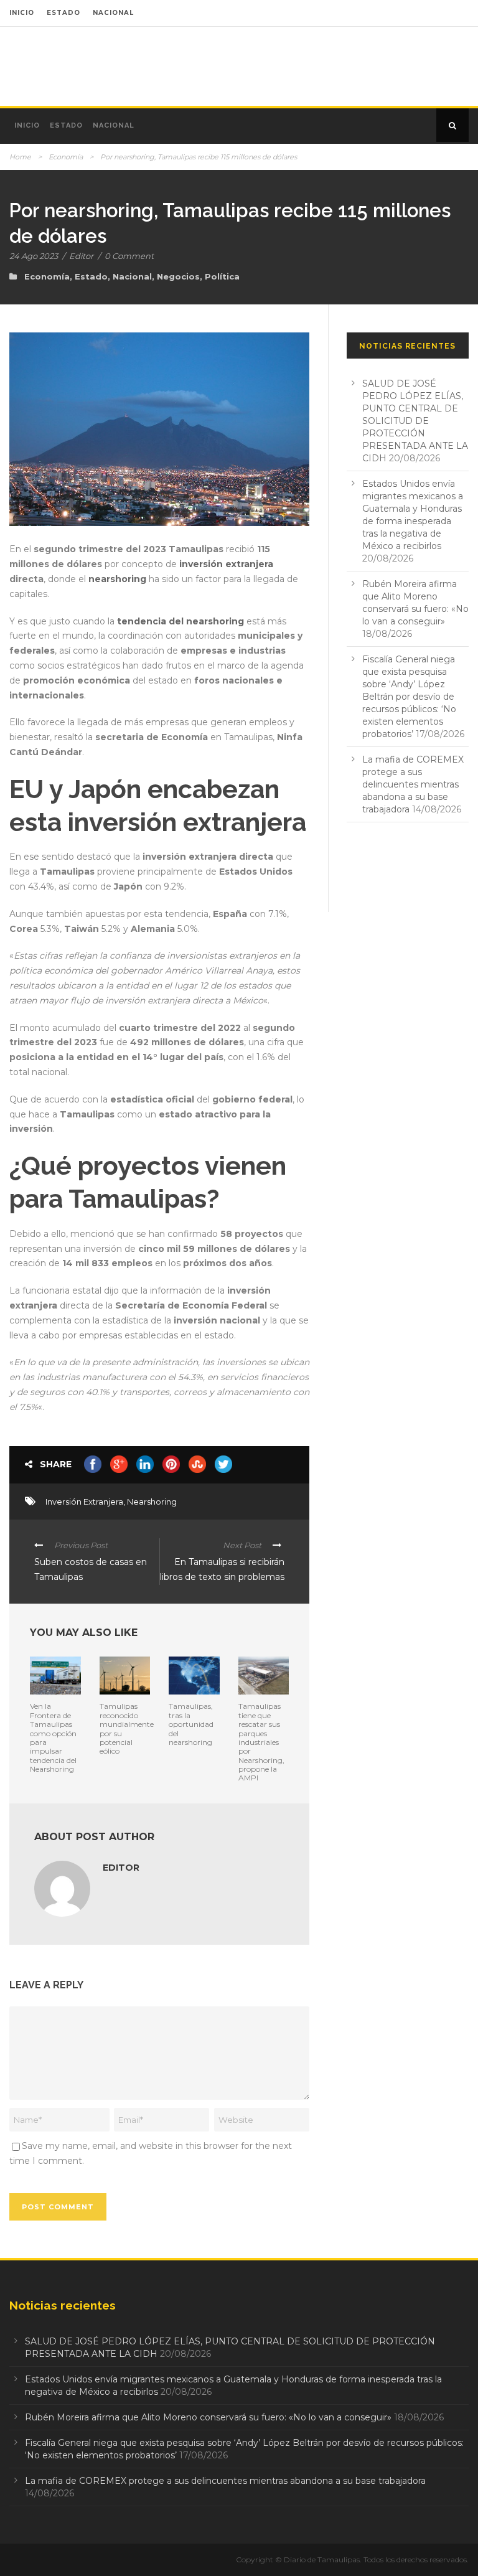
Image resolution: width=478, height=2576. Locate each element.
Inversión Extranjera (84, 1502)
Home (20, 157)
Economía (66, 157)
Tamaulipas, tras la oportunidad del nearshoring (191, 1724)
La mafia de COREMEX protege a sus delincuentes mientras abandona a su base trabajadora (413, 784)
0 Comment (129, 256)
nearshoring (117, 579)
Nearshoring (152, 1502)
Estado (66, 125)
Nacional (114, 125)
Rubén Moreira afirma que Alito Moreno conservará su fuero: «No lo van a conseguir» (208, 2417)
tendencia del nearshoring (180, 621)
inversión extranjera (226, 564)
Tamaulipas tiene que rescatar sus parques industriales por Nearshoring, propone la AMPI (261, 1742)
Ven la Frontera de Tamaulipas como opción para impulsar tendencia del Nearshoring (53, 1737)
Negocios (178, 276)
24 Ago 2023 (34, 256)
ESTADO (63, 13)
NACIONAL (113, 13)
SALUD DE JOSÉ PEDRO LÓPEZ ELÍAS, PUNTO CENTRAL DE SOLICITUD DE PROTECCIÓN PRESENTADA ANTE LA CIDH (415, 421)
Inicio (27, 125)
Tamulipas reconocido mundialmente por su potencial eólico (127, 1728)
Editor (81, 256)
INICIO (22, 13)
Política (222, 276)
